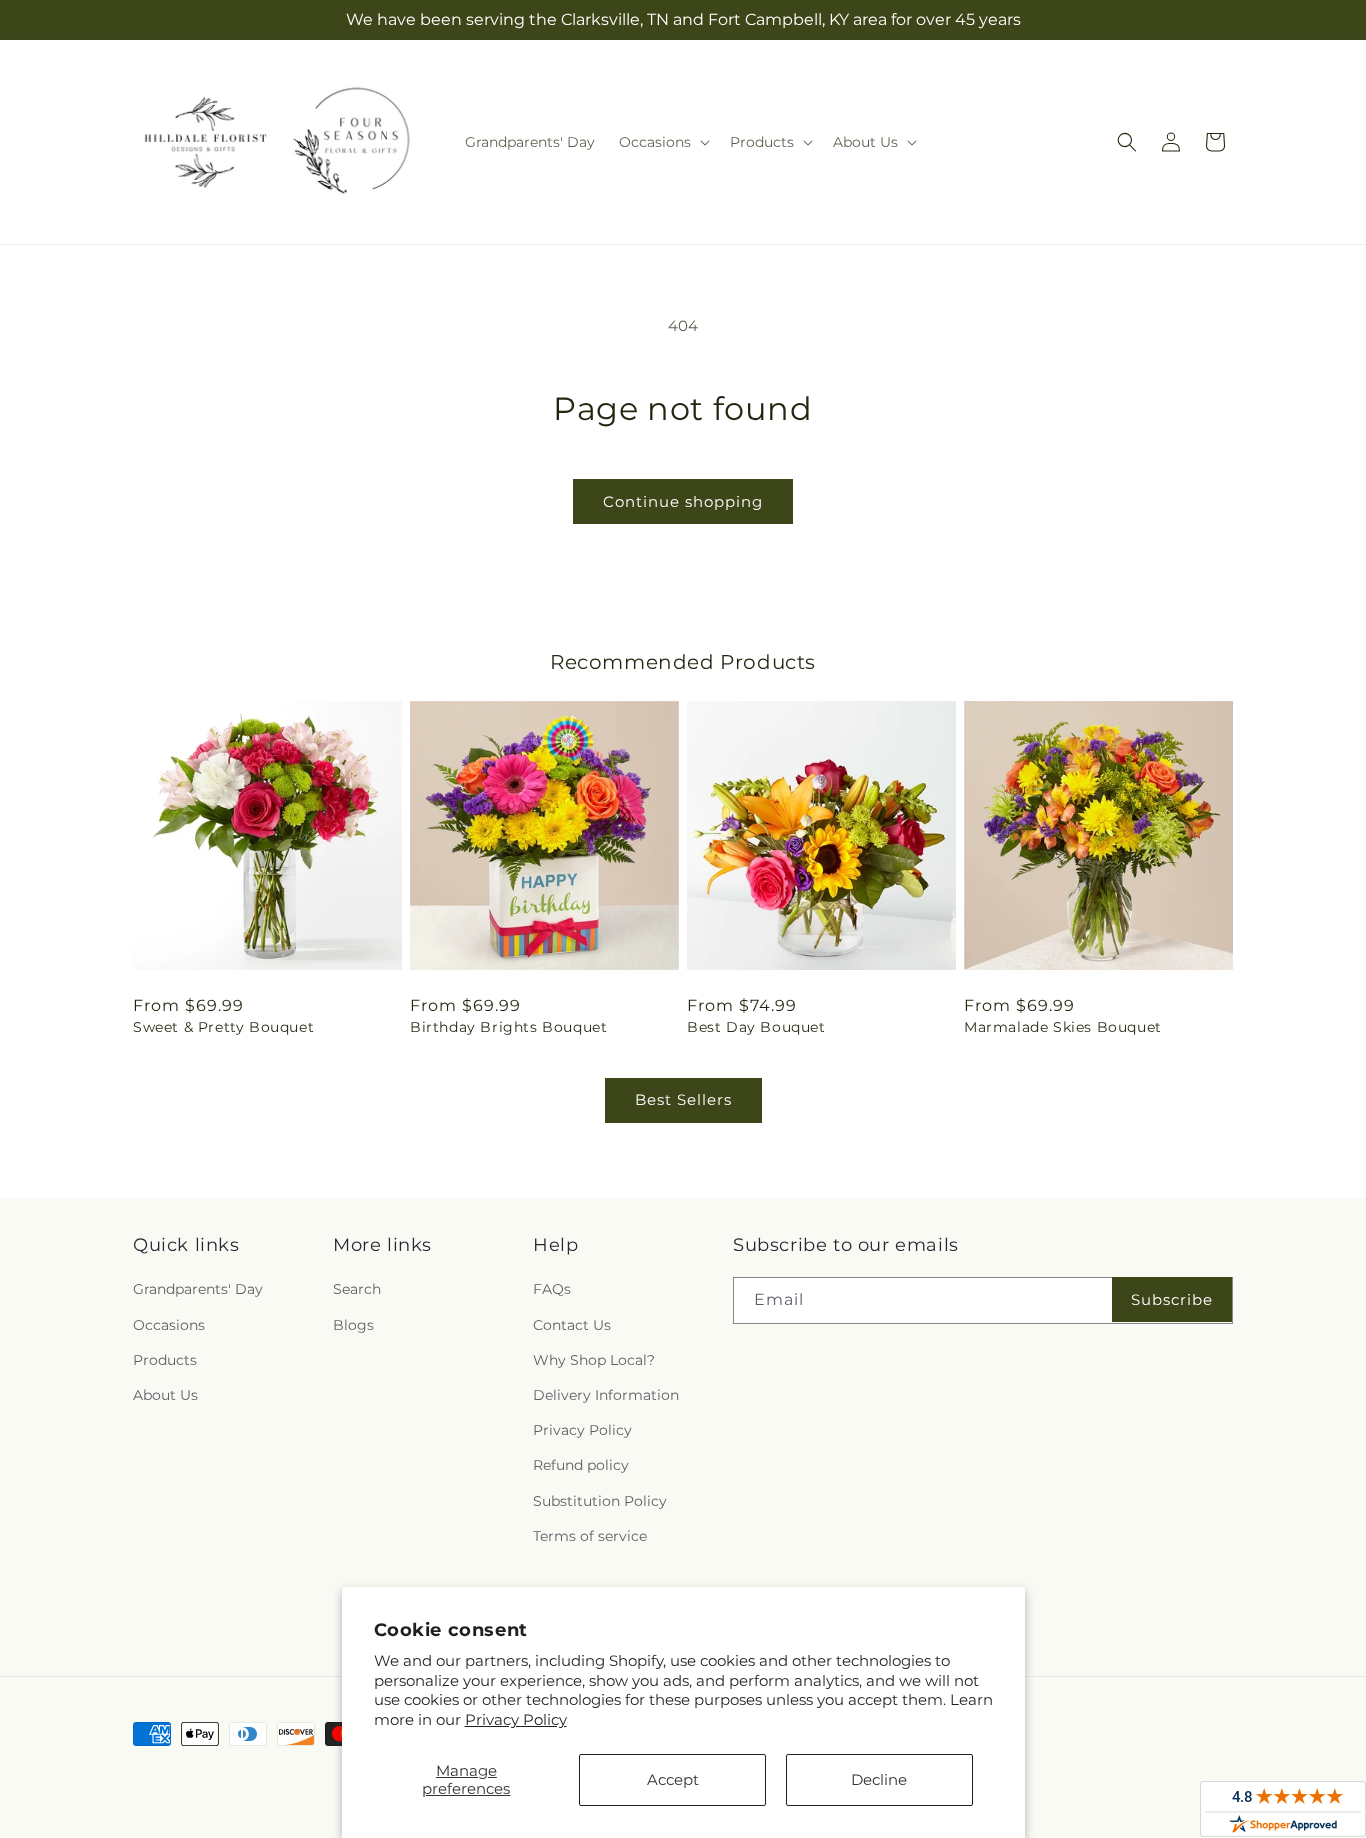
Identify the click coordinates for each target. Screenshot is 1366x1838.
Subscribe (1172, 1299)
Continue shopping (683, 501)
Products (165, 1360)
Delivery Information (606, 1395)
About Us (165, 1395)
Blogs (353, 1325)
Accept (673, 1779)
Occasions (169, 1325)
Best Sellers (683, 1099)
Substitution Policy (600, 1501)
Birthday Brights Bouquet (508, 1027)
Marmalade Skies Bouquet (1063, 1027)
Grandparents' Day (198, 1289)
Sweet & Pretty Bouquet (223, 1027)
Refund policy (581, 1465)
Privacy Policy (516, 1719)
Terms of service (590, 1536)
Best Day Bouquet (756, 1027)
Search (357, 1289)
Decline (879, 1779)
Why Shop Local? (594, 1360)
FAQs (552, 1289)
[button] (662, 142)
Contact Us (572, 1325)
